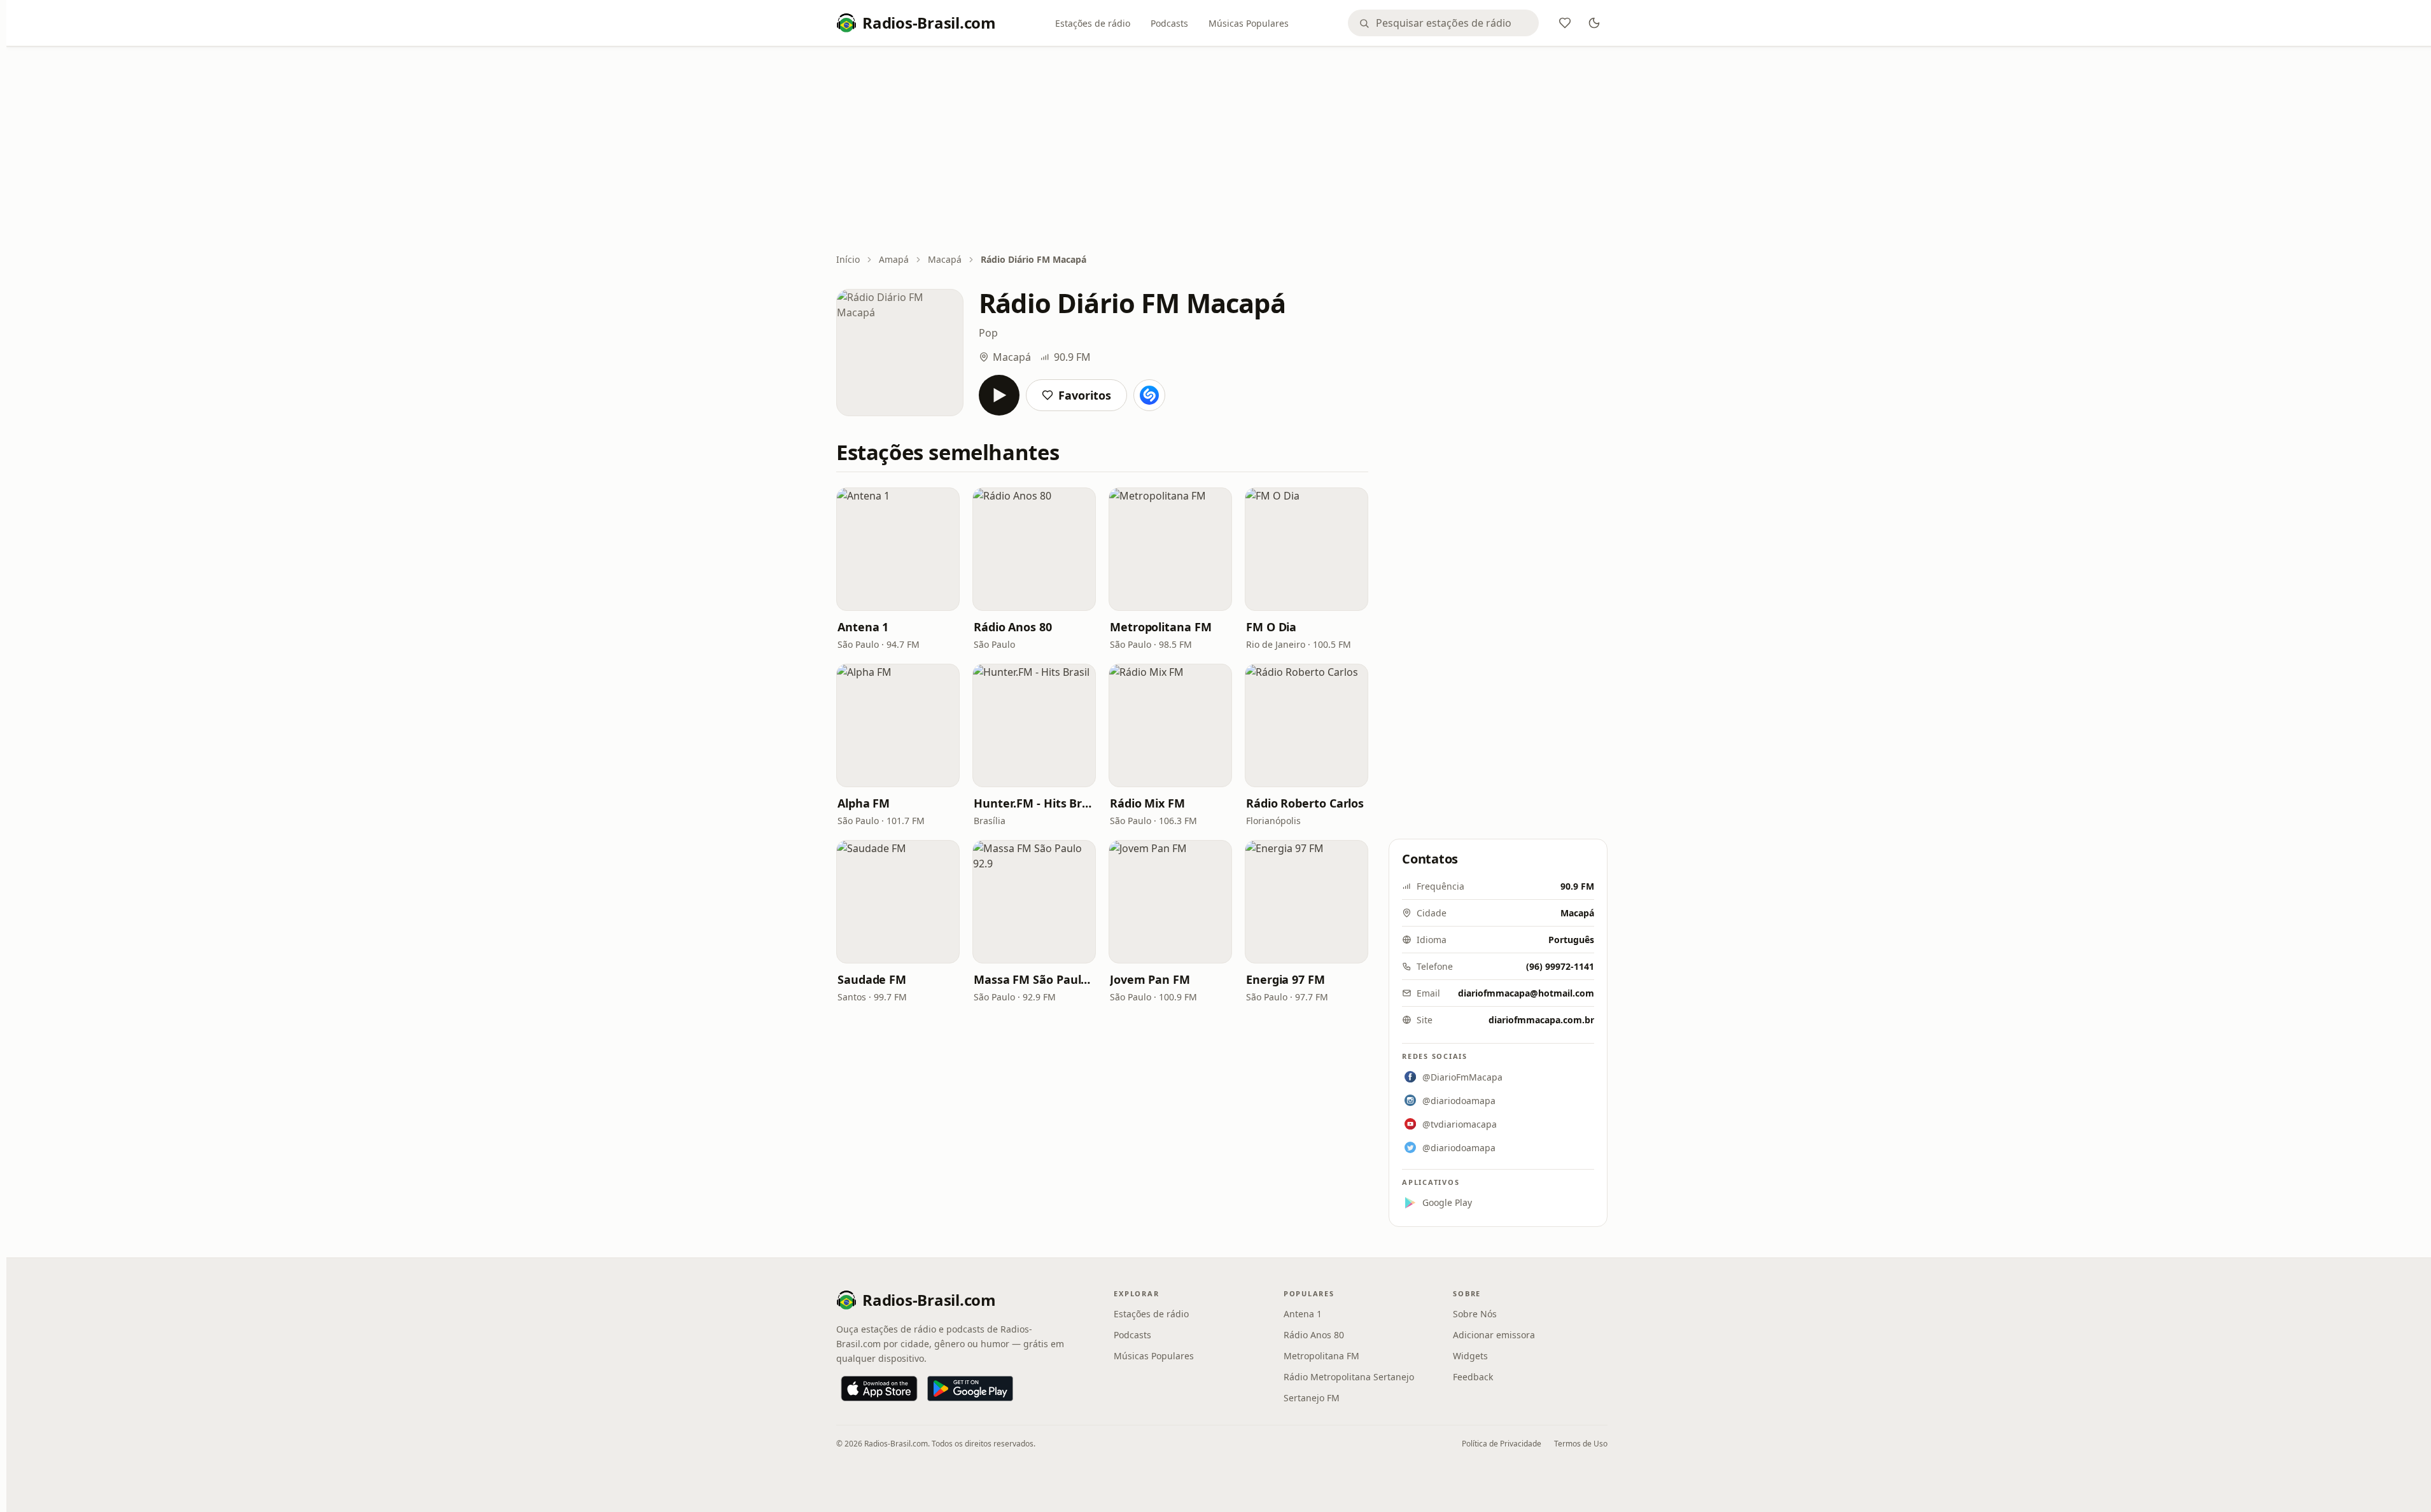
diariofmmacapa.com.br (1541, 1020)
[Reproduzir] (999, 395)
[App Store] (879, 1389)
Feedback (1473, 1377)
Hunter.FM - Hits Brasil (1034, 803)
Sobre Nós (1475, 1314)
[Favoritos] (1565, 23)
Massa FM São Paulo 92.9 (1034, 979)
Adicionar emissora (1494, 1335)
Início (848, 259)
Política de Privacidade (1502, 1444)
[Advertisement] (1222, 151)
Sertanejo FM (1312, 1398)
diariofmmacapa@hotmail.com (1526, 993)
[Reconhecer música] (1149, 395)
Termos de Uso (1581, 1444)
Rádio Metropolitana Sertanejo (1349, 1377)
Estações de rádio (1093, 23)
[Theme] (1594, 23)
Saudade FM (872, 979)
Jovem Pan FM (1150, 979)
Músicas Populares (1249, 23)
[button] (898, 549)
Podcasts (1169, 23)
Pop (988, 333)
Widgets (1470, 1356)
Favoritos (1085, 395)
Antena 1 (863, 627)
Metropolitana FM (1161, 627)
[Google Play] (970, 1389)
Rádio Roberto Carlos (1305, 803)
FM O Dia (1271, 627)
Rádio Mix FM (1147, 803)
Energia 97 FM (1286, 979)
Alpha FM (864, 803)
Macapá (945, 259)
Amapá (894, 259)
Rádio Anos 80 (1013, 627)
